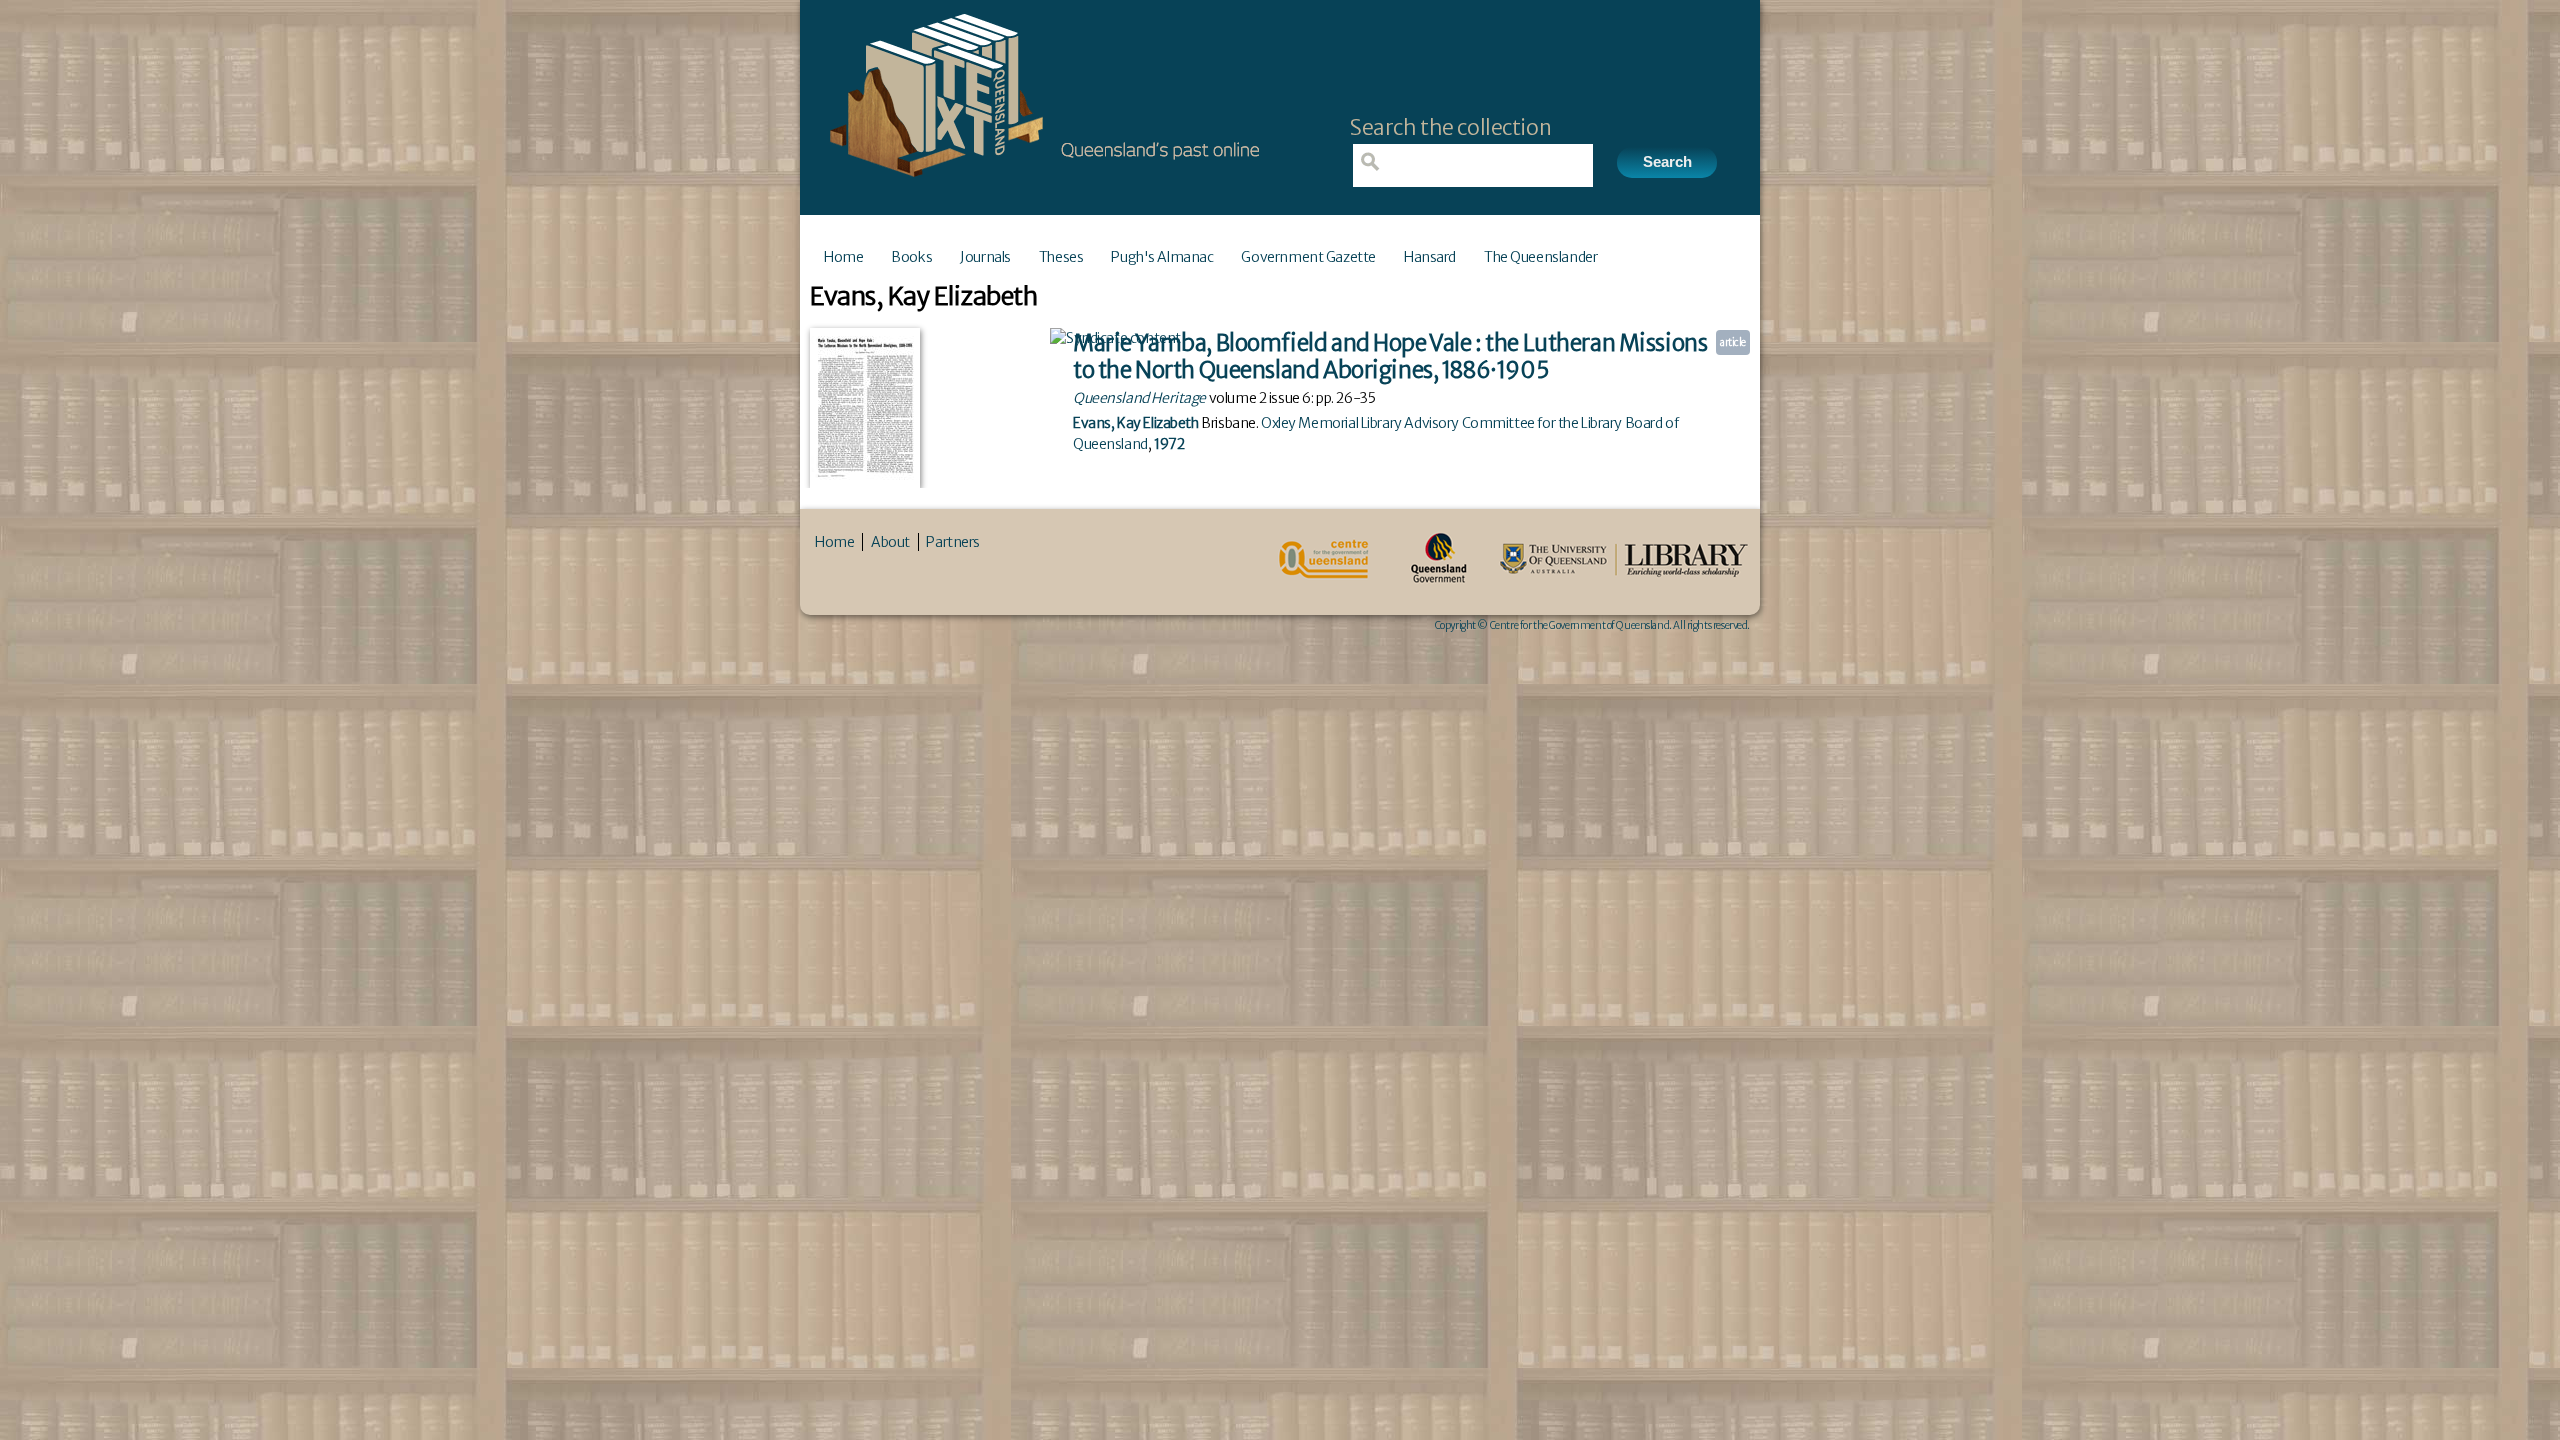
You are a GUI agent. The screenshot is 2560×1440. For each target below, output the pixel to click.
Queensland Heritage (1139, 398)
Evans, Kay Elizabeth (1136, 423)
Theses (1061, 257)
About (890, 542)
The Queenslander (1540, 257)
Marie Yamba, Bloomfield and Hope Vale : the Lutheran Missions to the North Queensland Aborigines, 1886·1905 (1390, 356)
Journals (985, 257)
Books (911, 257)
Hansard (1430, 257)
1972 (1169, 444)
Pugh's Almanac (1162, 257)
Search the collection (1450, 127)
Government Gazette (1308, 257)
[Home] (1040, 183)
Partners (953, 542)
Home (843, 257)
